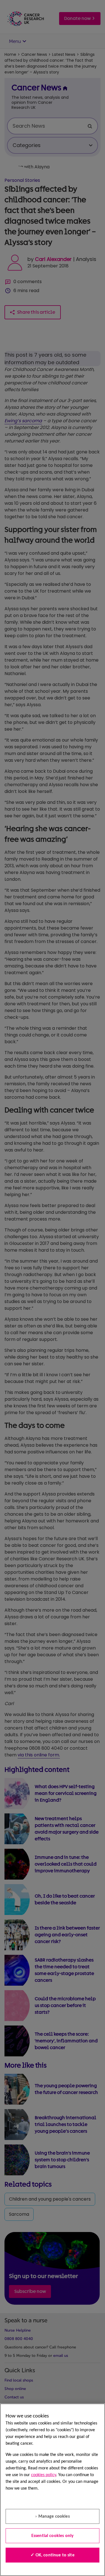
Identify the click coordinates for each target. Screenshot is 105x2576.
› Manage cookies (53, 2517)
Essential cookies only (53, 2536)
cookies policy (44, 2475)
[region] (53, 2490)
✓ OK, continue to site (53, 2555)
